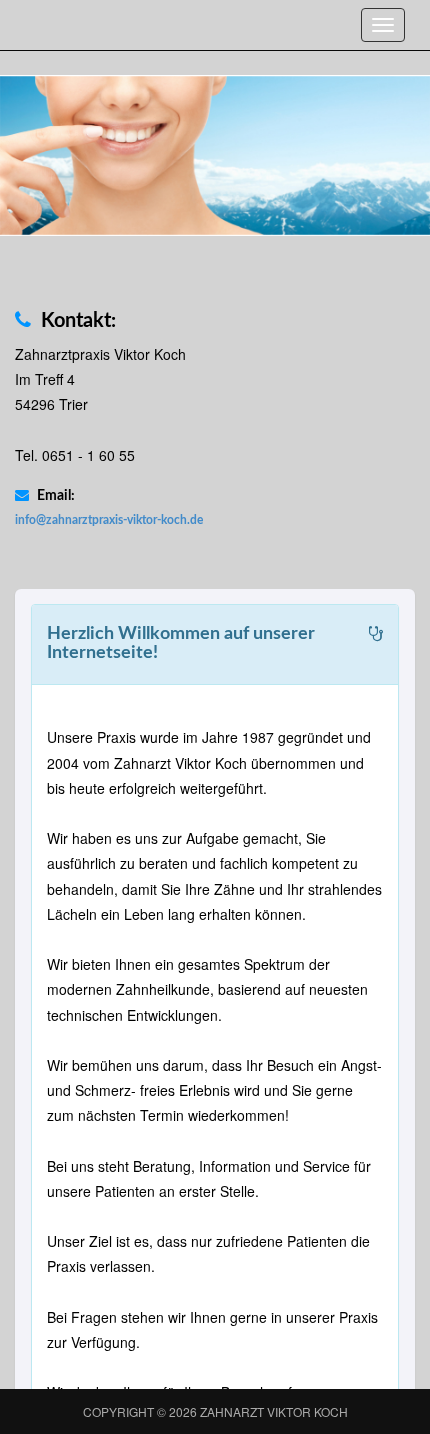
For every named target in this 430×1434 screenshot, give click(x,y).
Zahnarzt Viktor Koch (274, 1411)
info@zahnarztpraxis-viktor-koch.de (109, 520)
